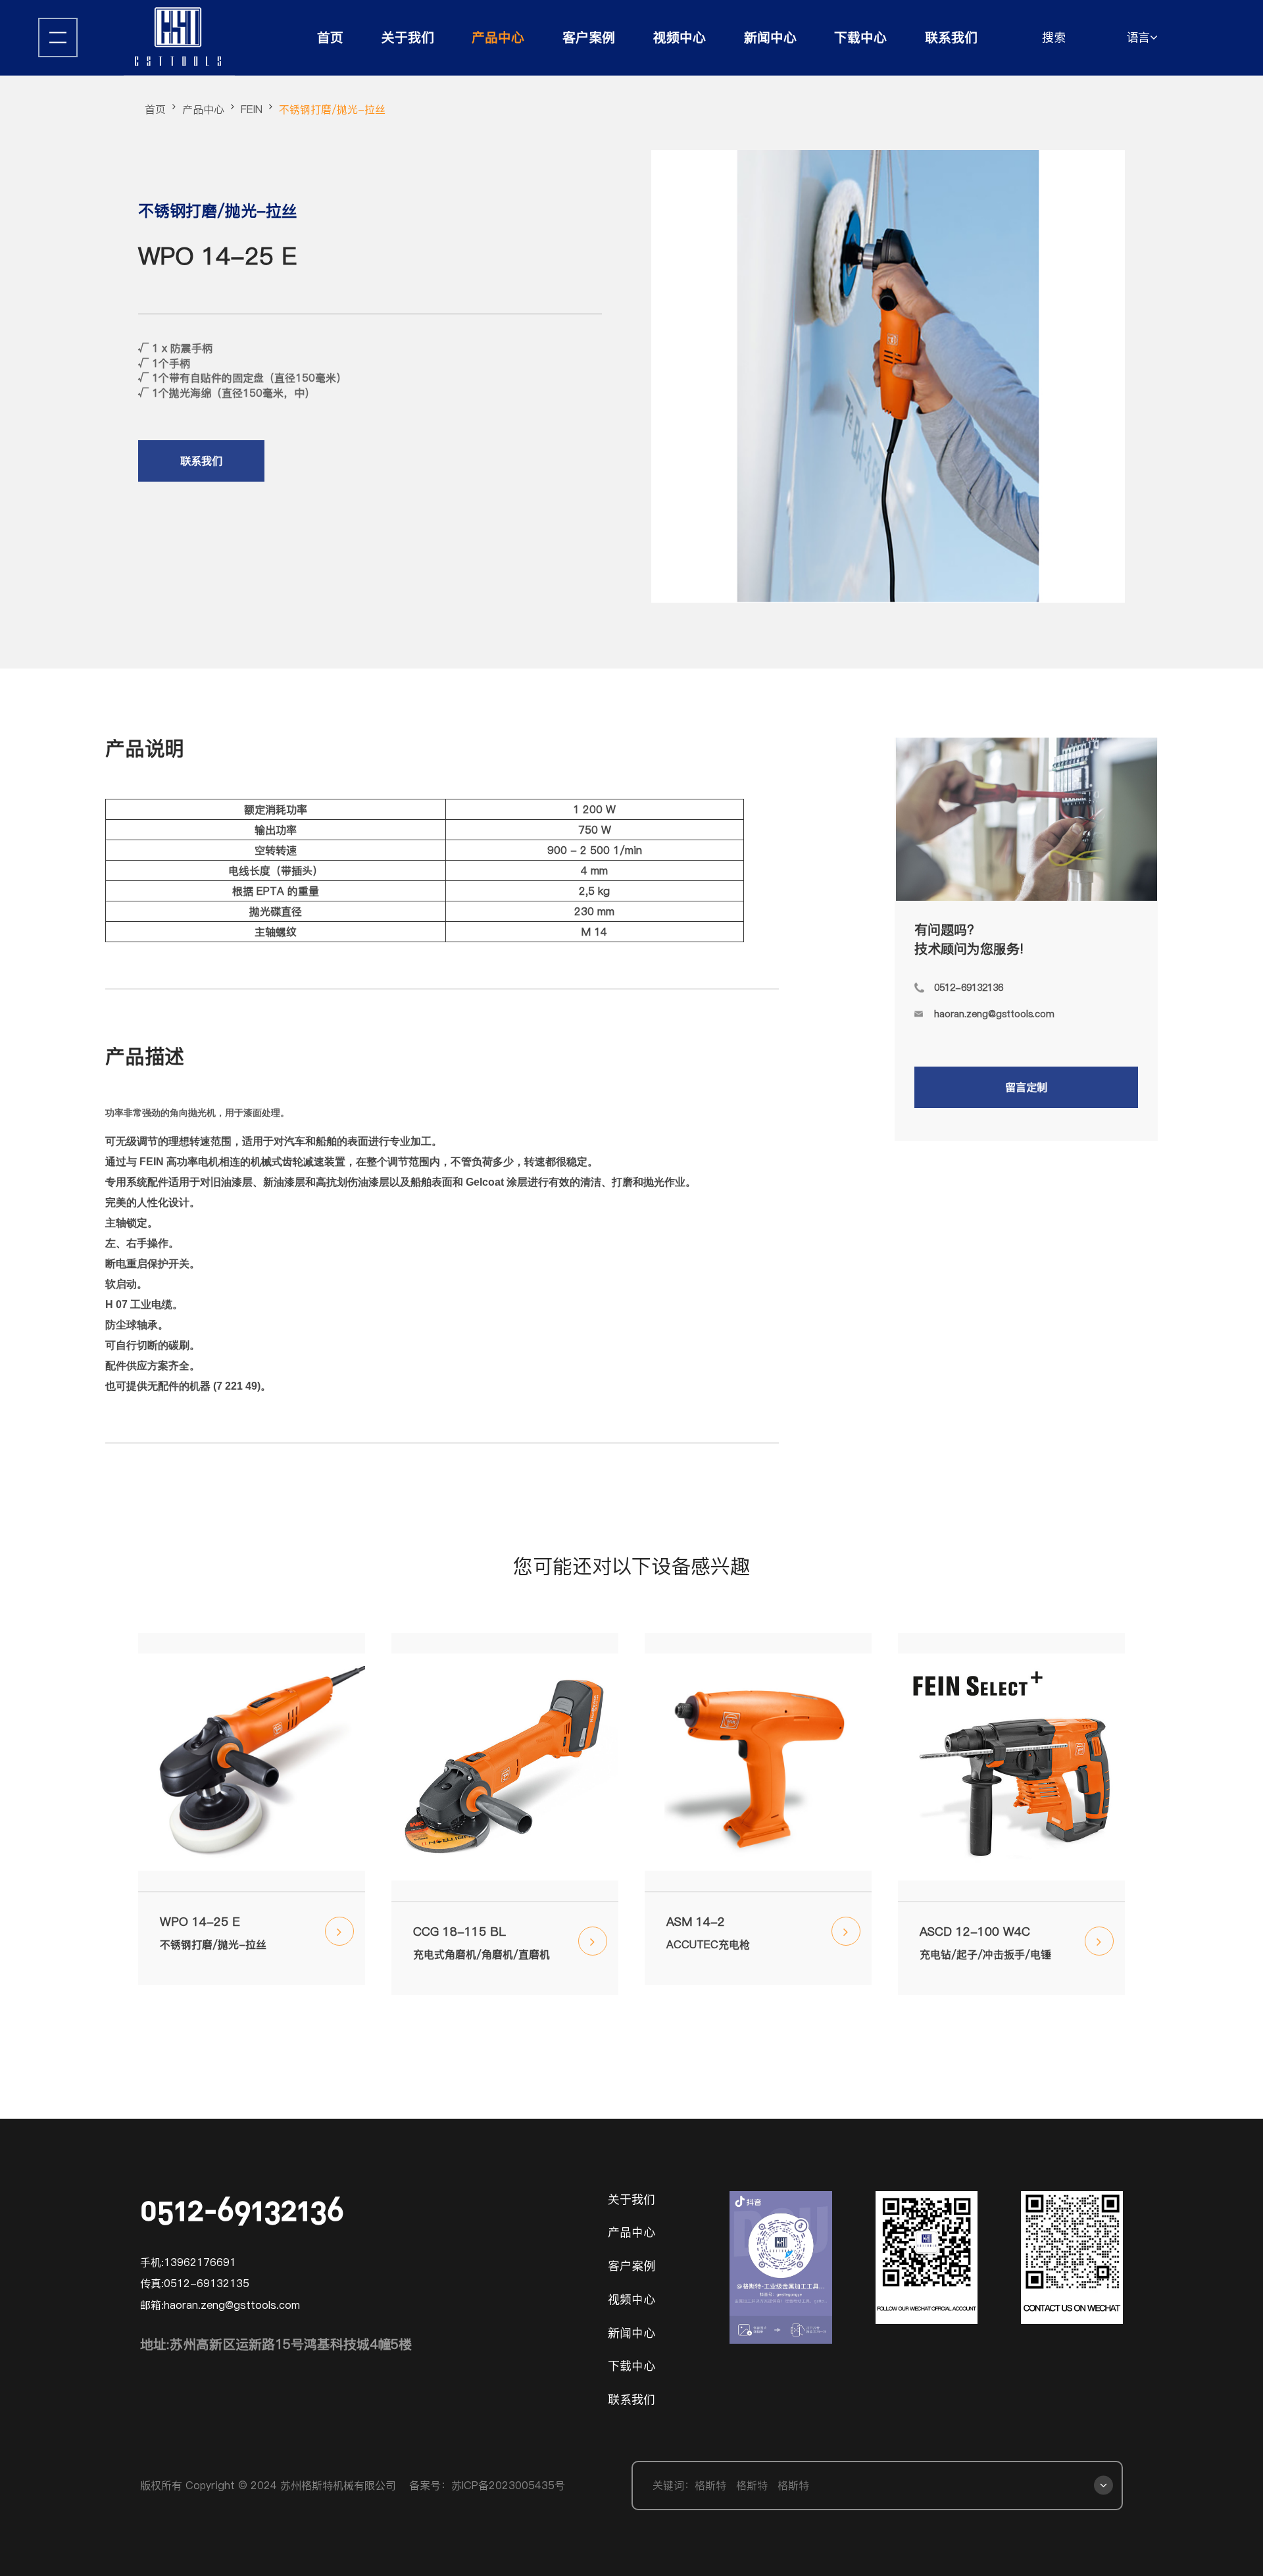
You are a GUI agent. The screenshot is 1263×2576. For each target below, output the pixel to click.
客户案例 (589, 38)
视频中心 (680, 38)
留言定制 (1026, 1087)
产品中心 (498, 38)
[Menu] (58, 38)
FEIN (252, 109)
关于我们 (408, 38)
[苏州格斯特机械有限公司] (179, 38)
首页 (330, 38)
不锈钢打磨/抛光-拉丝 (332, 109)
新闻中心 (770, 38)
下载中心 (860, 38)
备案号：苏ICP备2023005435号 (487, 2485)
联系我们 (951, 38)
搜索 (1054, 37)
